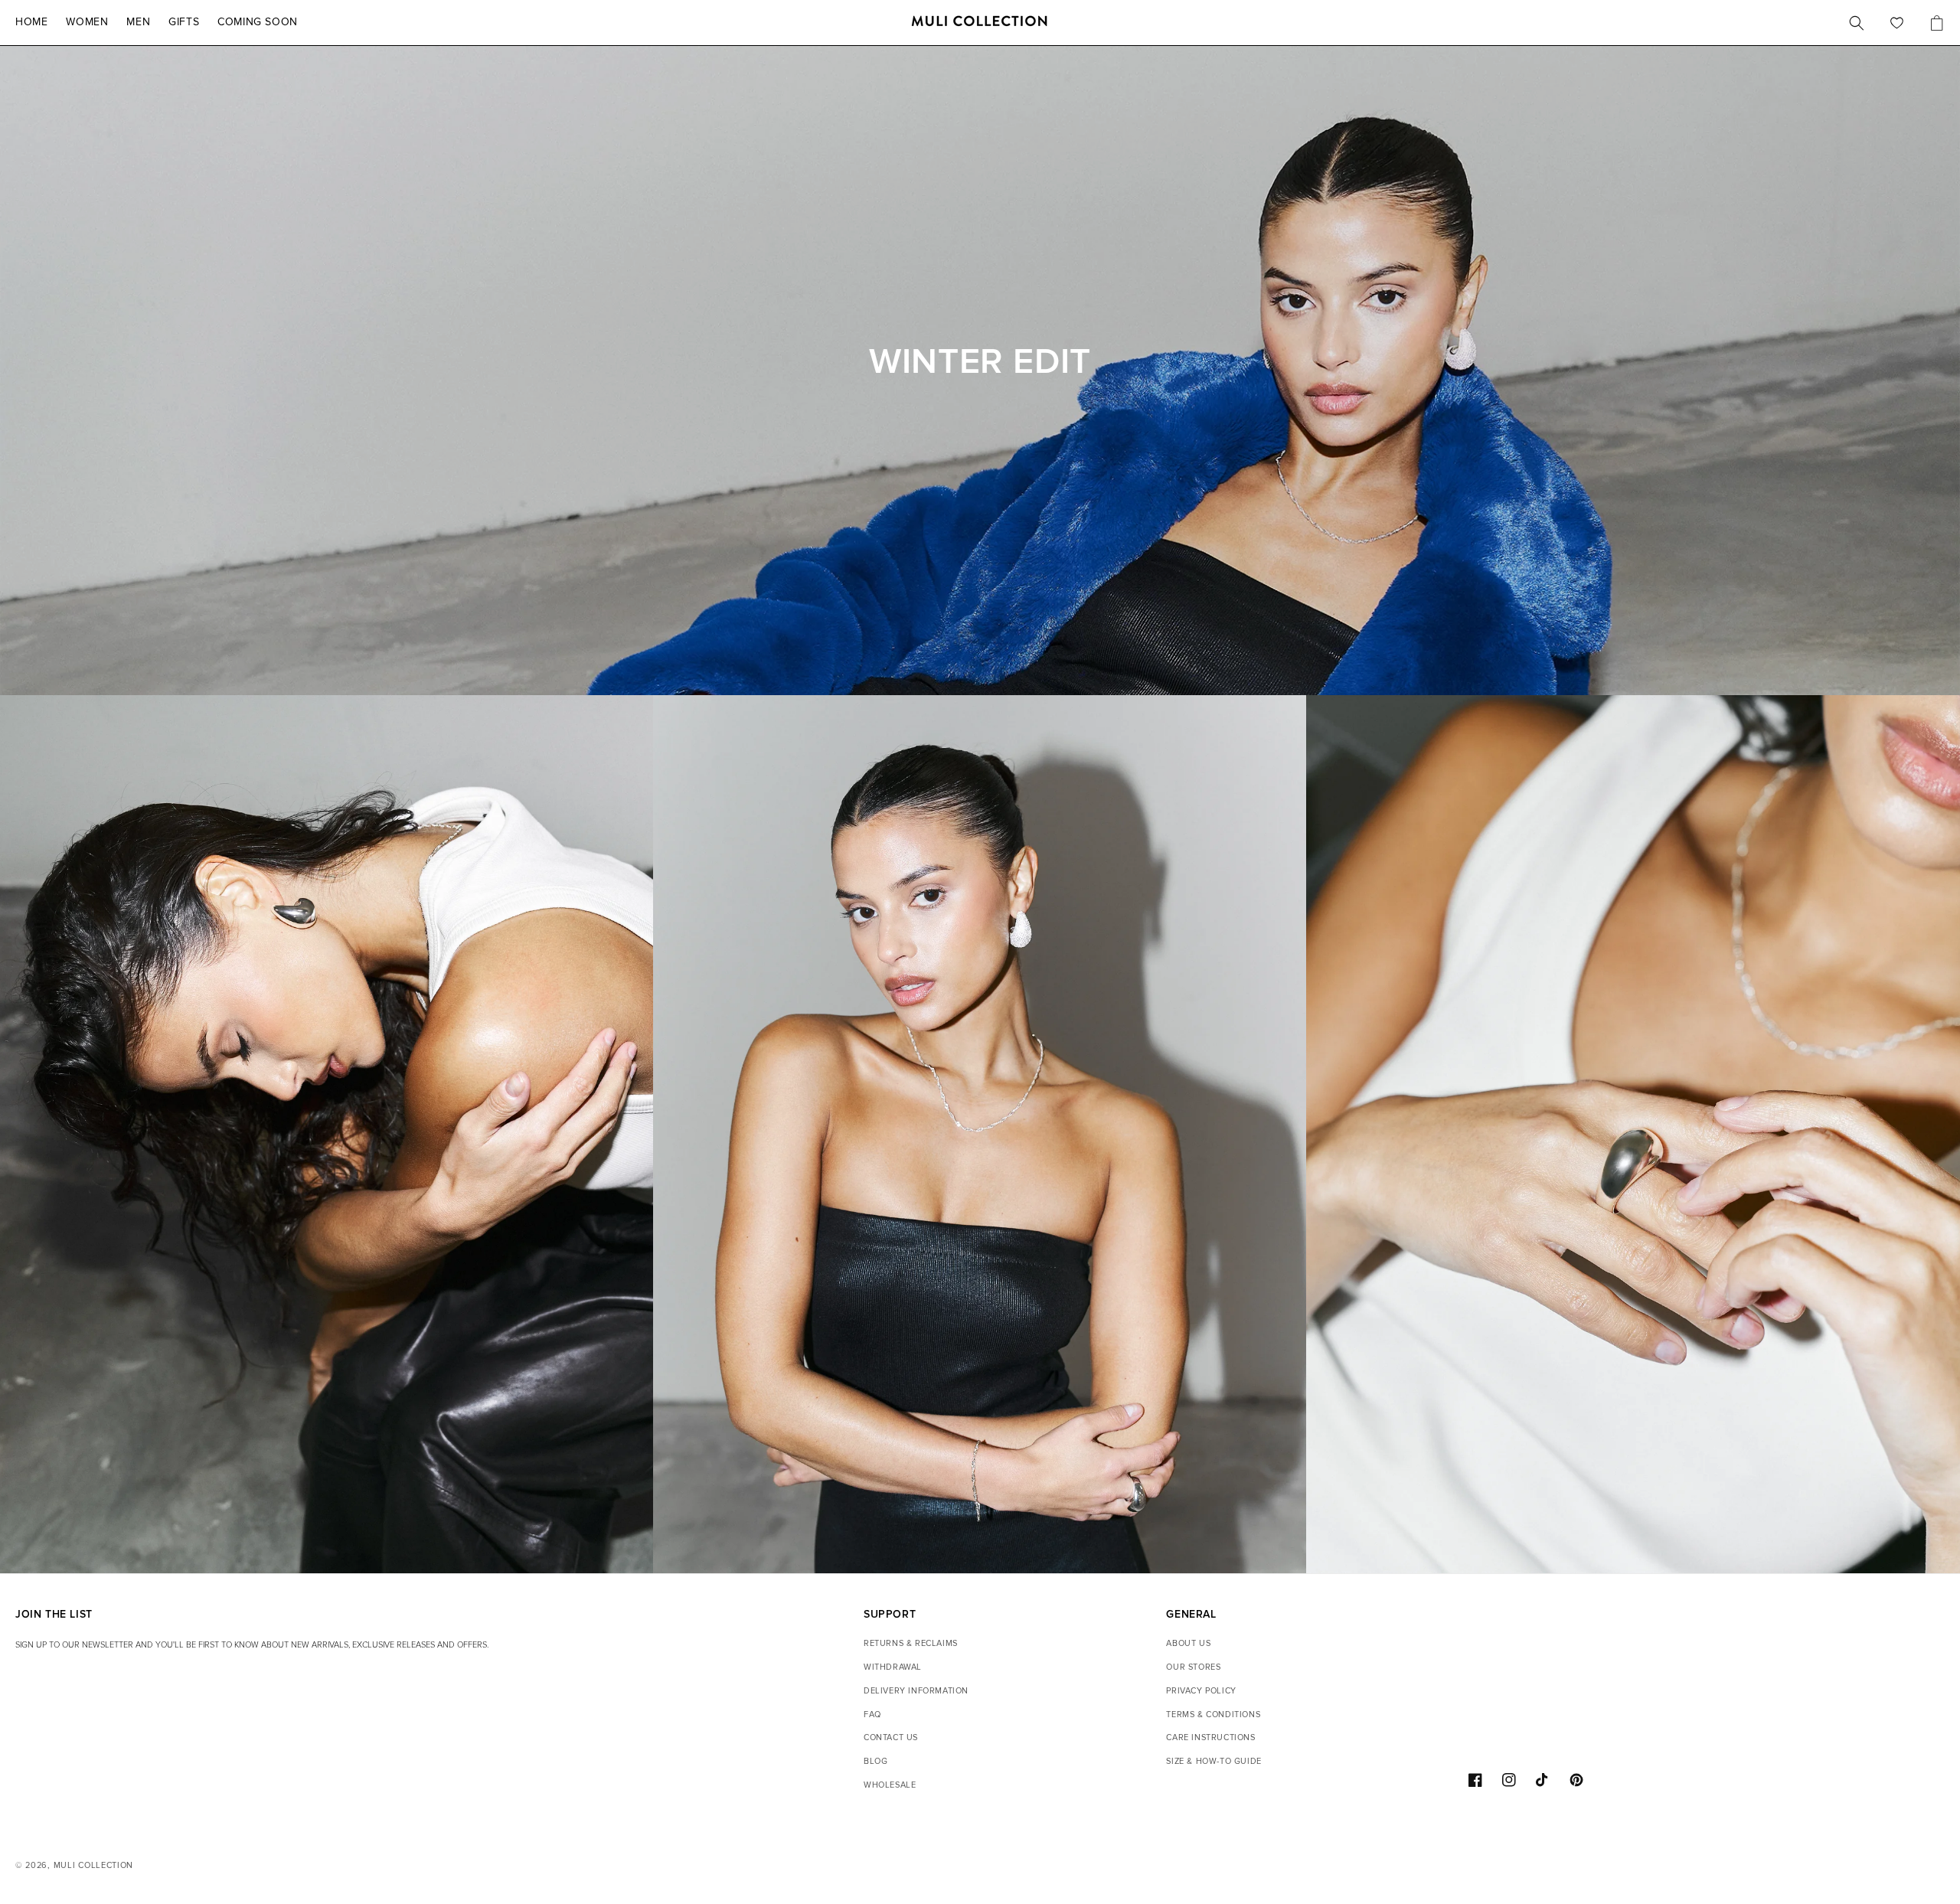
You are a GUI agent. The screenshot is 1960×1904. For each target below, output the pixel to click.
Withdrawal (893, 1667)
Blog (875, 1761)
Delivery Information (916, 1691)
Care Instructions (1210, 1737)
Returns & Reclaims (911, 1643)
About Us (1188, 1643)
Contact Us (891, 1737)
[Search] (1857, 23)
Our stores (1193, 1667)
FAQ (872, 1715)
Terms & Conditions (1213, 1715)
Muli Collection (94, 1865)
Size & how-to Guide (1214, 1761)
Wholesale (890, 1785)
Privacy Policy (1201, 1691)
